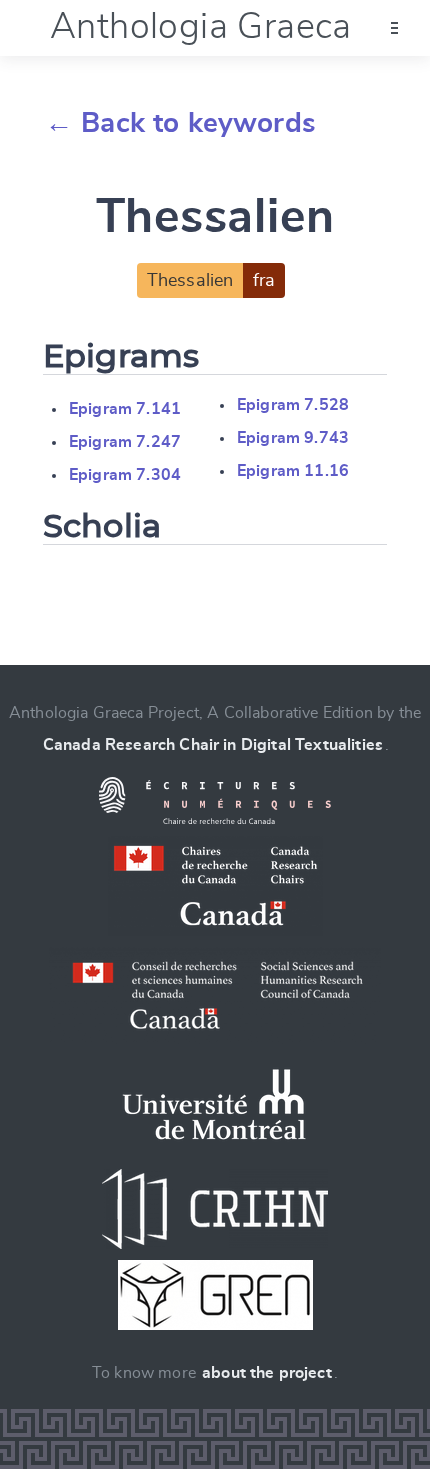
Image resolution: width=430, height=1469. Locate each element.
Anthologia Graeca (201, 27)
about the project (267, 1373)
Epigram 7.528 (293, 405)
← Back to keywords (180, 124)
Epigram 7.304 (125, 475)
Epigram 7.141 (125, 409)
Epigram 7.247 (125, 442)
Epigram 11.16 (293, 471)
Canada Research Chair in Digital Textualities (213, 745)
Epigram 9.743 (293, 438)
